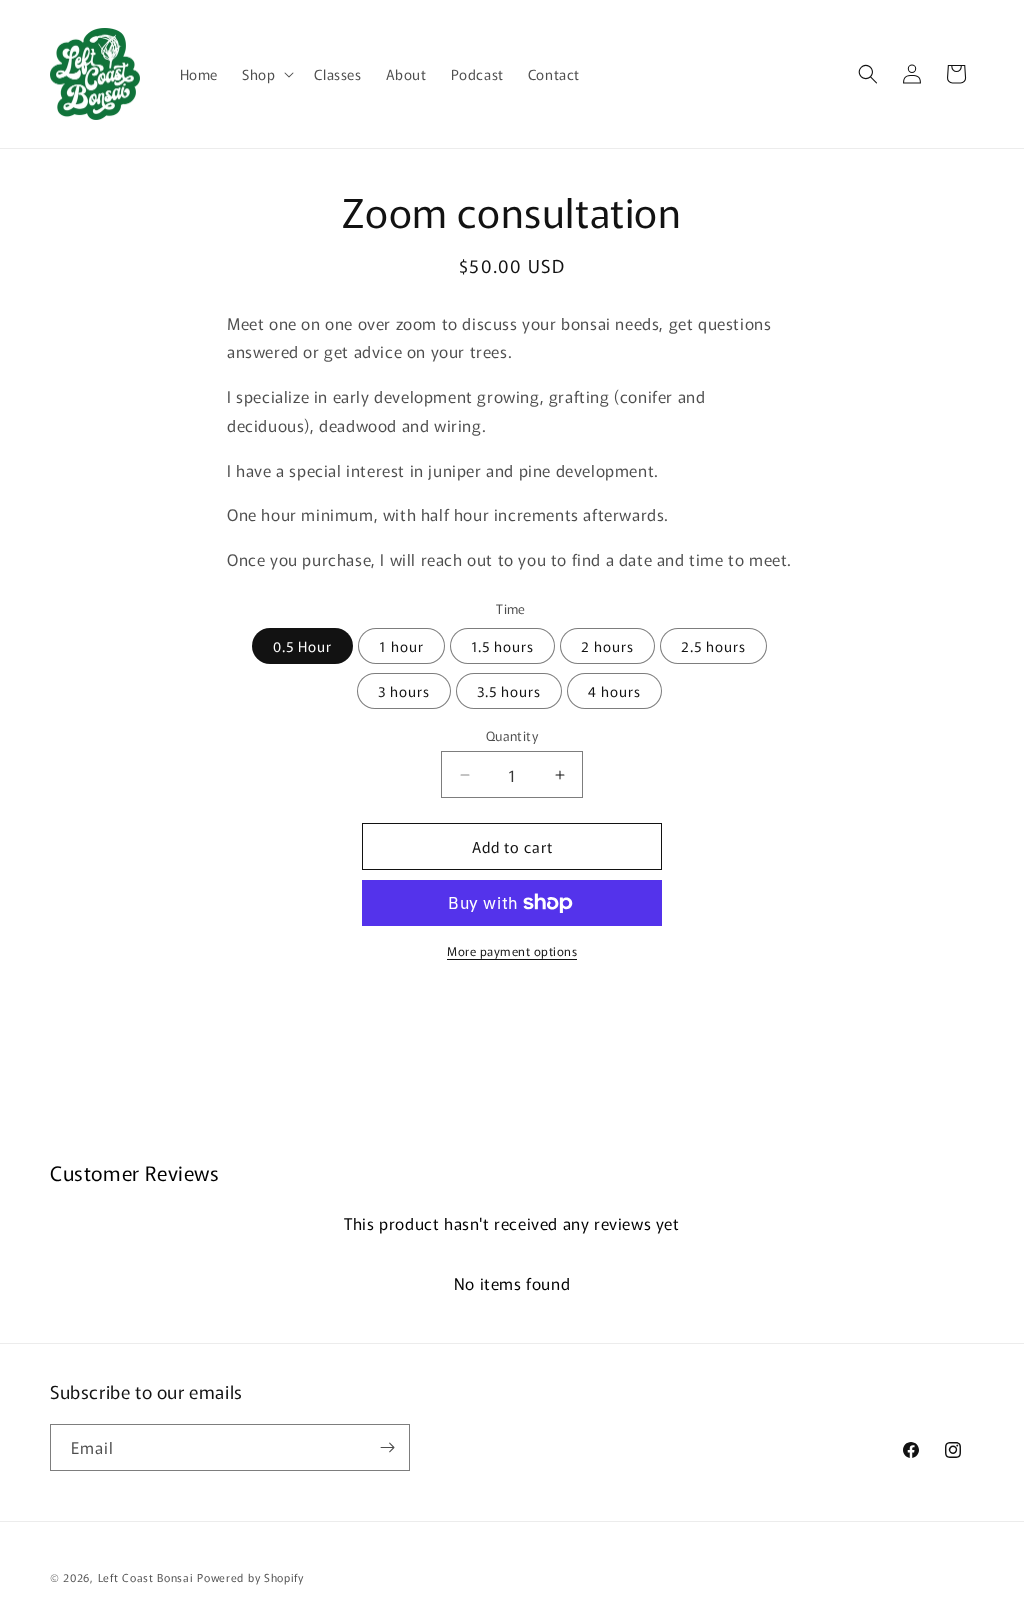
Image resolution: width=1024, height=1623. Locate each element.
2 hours (607, 646)
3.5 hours (509, 691)
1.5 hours (502, 646)
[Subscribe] (387, 1447)
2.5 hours (713, 646)
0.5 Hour (302, 646)
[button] (266, 74)
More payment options (512, 950)
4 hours (614, 691)
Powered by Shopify (250, 1577)
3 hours (404, 691)
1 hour (401, 646)
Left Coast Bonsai (146, 1577)
